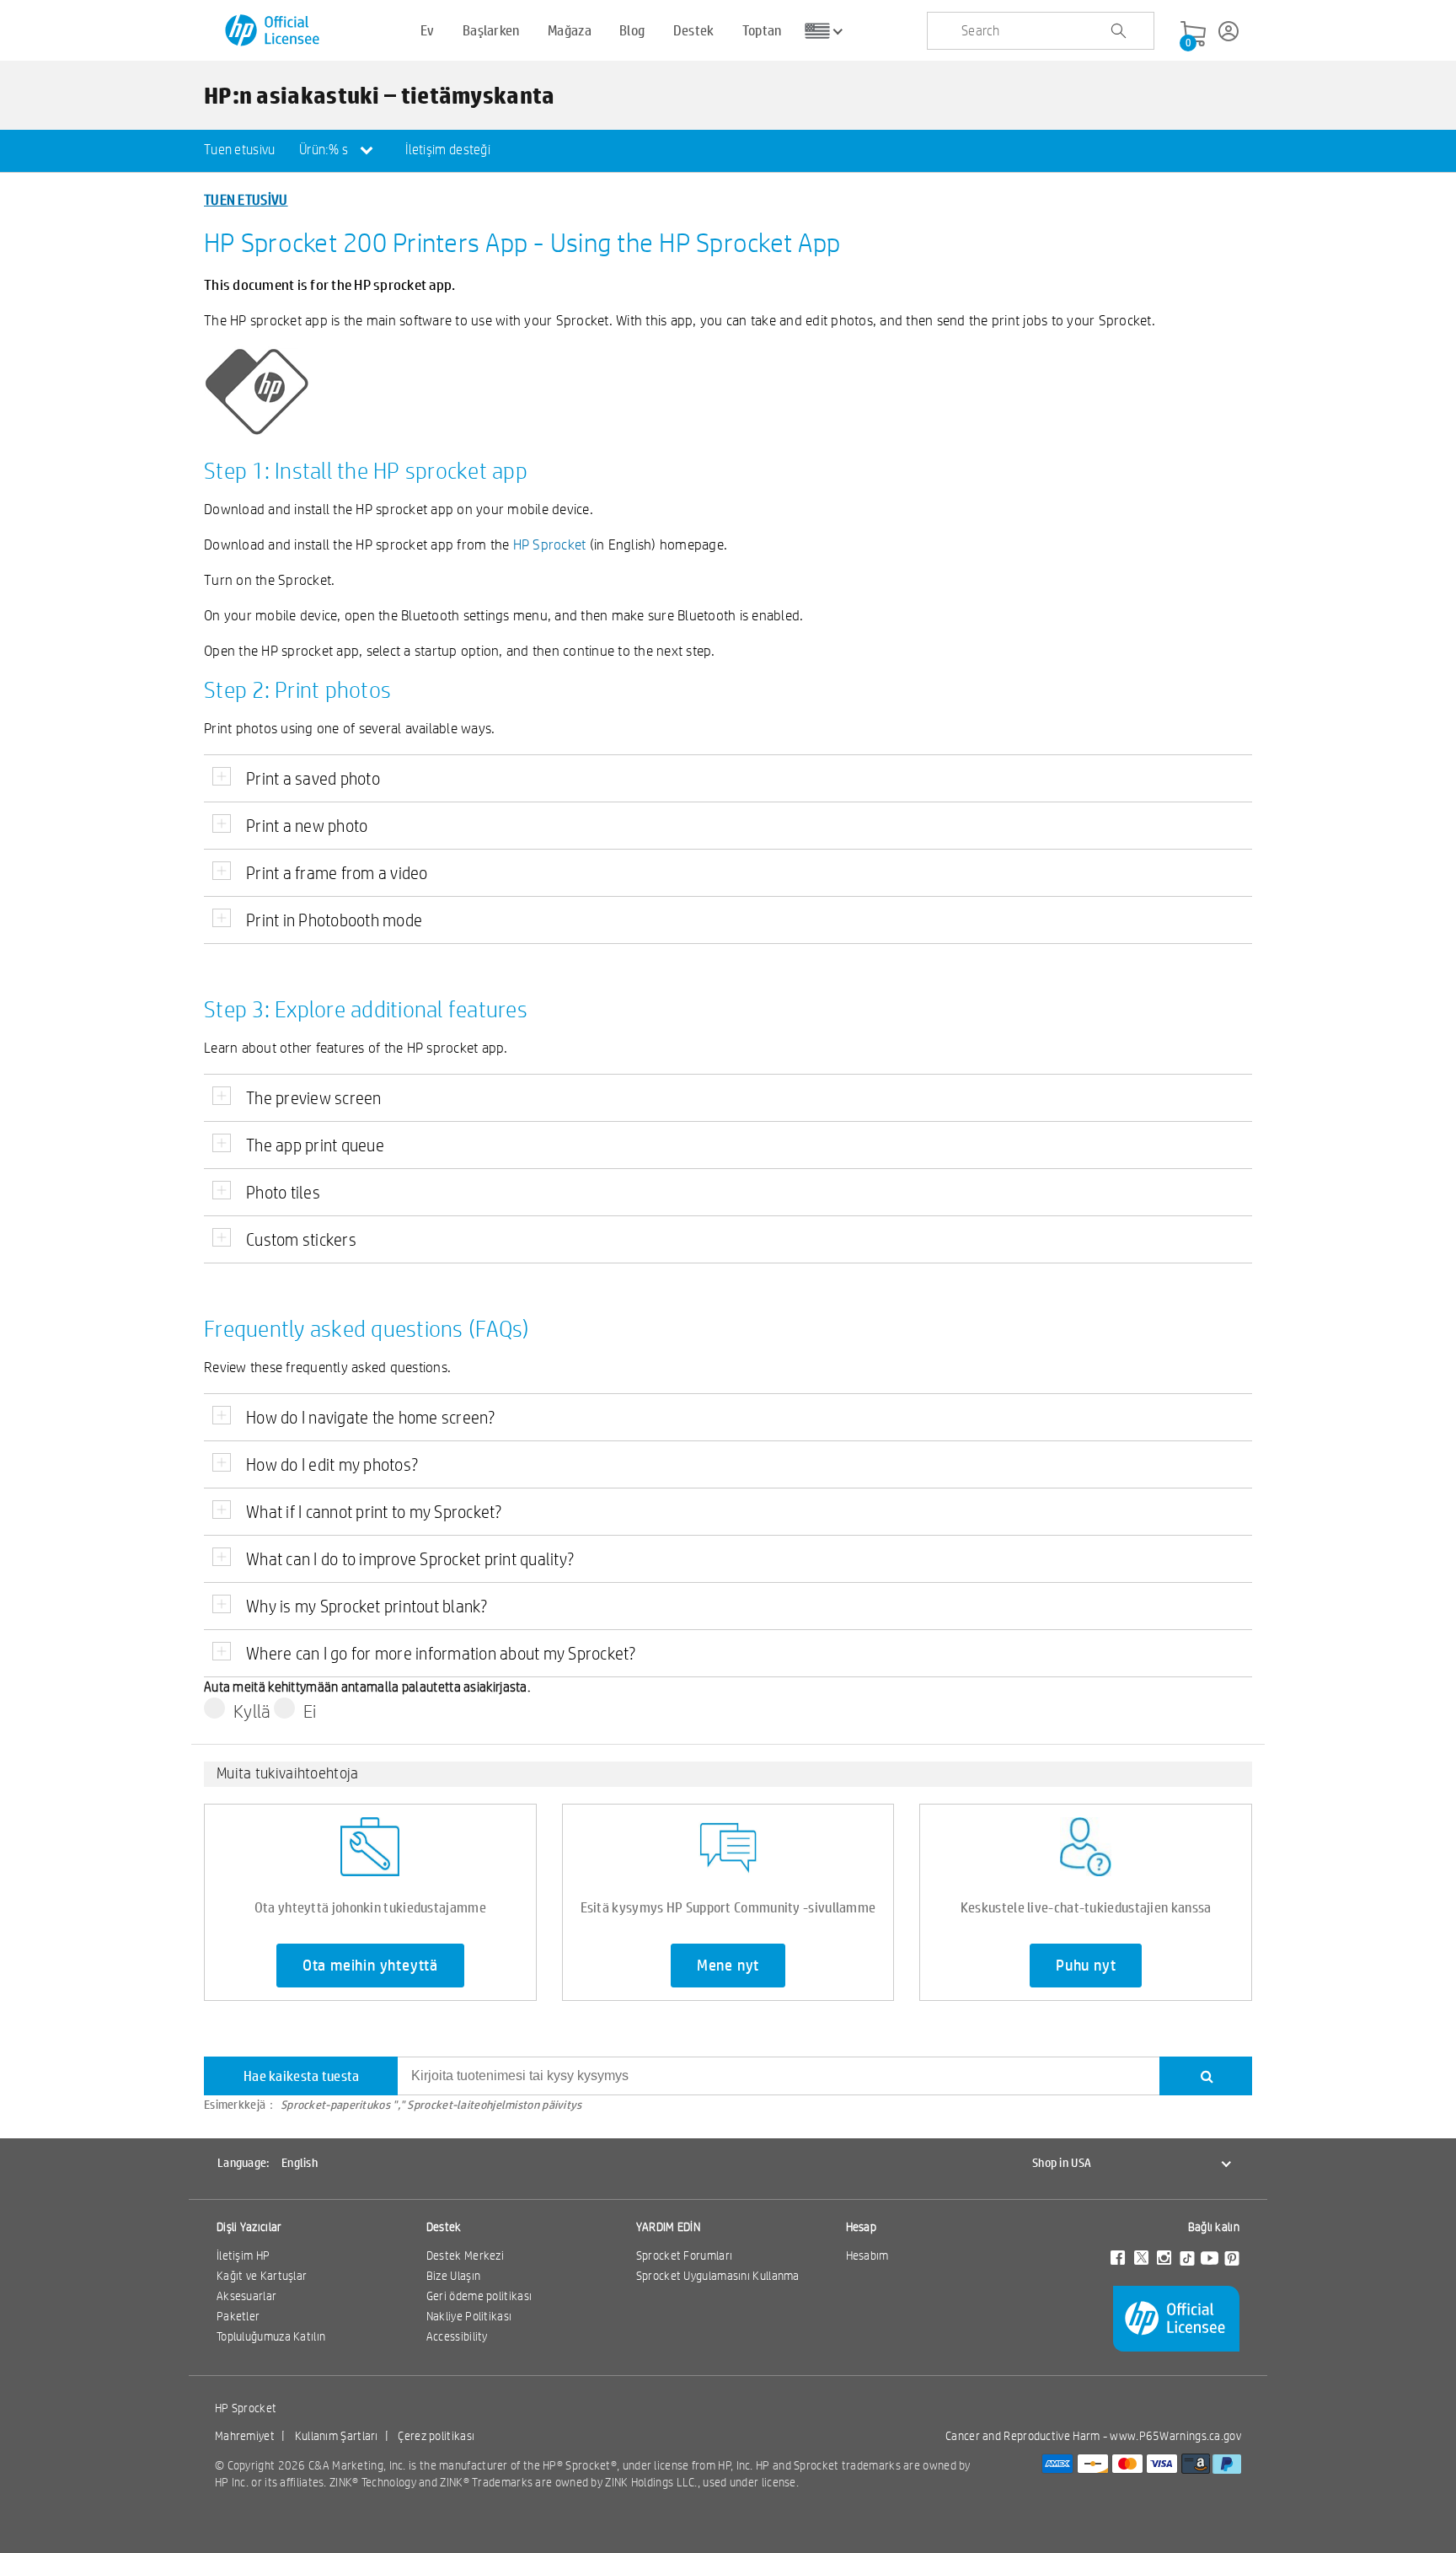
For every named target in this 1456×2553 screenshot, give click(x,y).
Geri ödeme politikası (479, 2296)
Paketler (238, 2316)
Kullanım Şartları (337, 2436)
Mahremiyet (245, 2436)
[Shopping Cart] (1193, 35)
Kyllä (252, 1711)
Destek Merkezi (465, 2255)
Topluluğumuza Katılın (271, 2336)
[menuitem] (240, 151)
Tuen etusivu (240, 150)
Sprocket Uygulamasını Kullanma (718, 2276)
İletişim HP (243, 2255)
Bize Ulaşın (453, 2276)
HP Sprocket (550, 544)
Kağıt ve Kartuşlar (262, 2276)
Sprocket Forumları (684, 2255)
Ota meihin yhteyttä (370, 1966)
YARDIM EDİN (668, 2227)
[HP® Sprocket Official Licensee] (273, 31)
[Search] (1206, 2076)
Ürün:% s (325, 150)
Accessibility (457, 2336)
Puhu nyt (1086, 1966)
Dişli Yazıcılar (249, 2227)
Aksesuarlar (246, 2296)
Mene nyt (728, 1966)
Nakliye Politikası (469, 2316)
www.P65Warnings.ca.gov (1175, 2436)
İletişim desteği (448, 150)
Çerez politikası (436, 2436)
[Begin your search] (1118, 31)
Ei (310, 1711)
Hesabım (867, 2255)
